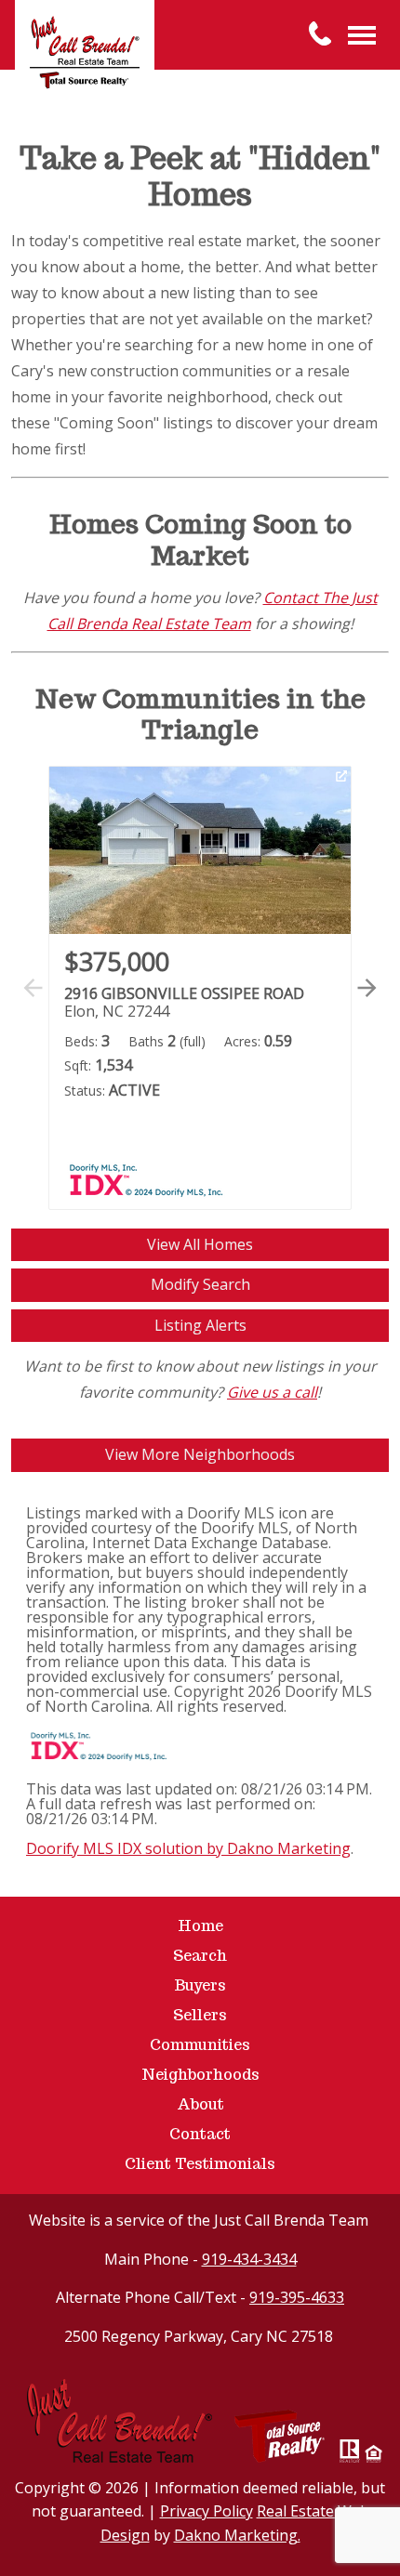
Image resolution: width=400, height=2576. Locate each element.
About (200, 2104)
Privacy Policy (207, 2511)
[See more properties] (367, 988)
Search (200, 1956)
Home (200, 1926)
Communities (200, 2045)
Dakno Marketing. (237, 2535)
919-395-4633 (297, 2297)
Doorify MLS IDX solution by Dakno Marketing (188, 1848)
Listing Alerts (200, 1325)
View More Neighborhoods (200, 1454)
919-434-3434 (249, 2259)
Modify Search (200, 1284)
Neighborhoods (200, 2075)
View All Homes (200, 1244)
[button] (363, 1008)
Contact (200, 2134)
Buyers (200, 1985)
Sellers (200, 2015)
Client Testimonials (200, 2164)
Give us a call (272, 1392)
